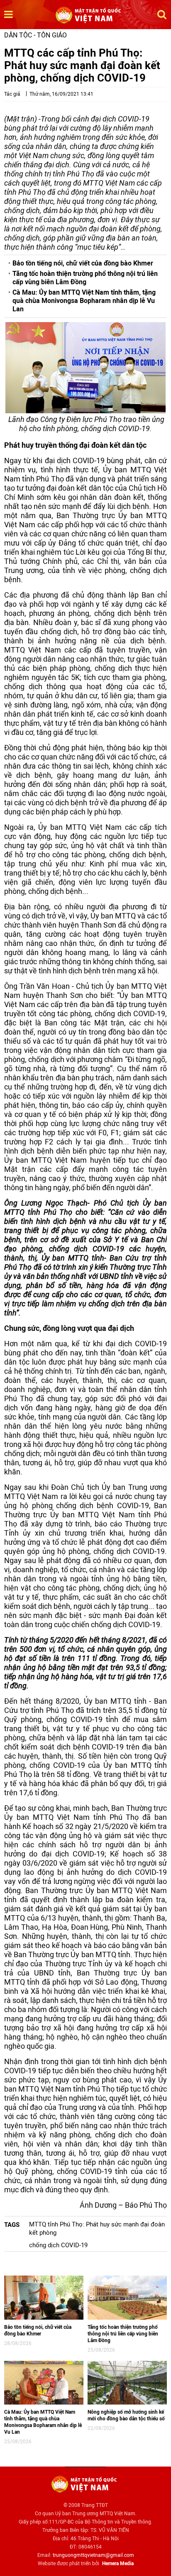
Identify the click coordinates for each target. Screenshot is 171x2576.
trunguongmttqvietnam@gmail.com (93, 2555)
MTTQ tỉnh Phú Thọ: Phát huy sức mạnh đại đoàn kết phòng (97, 2229)
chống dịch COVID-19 (58, 2245)
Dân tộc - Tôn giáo (35, 35)
